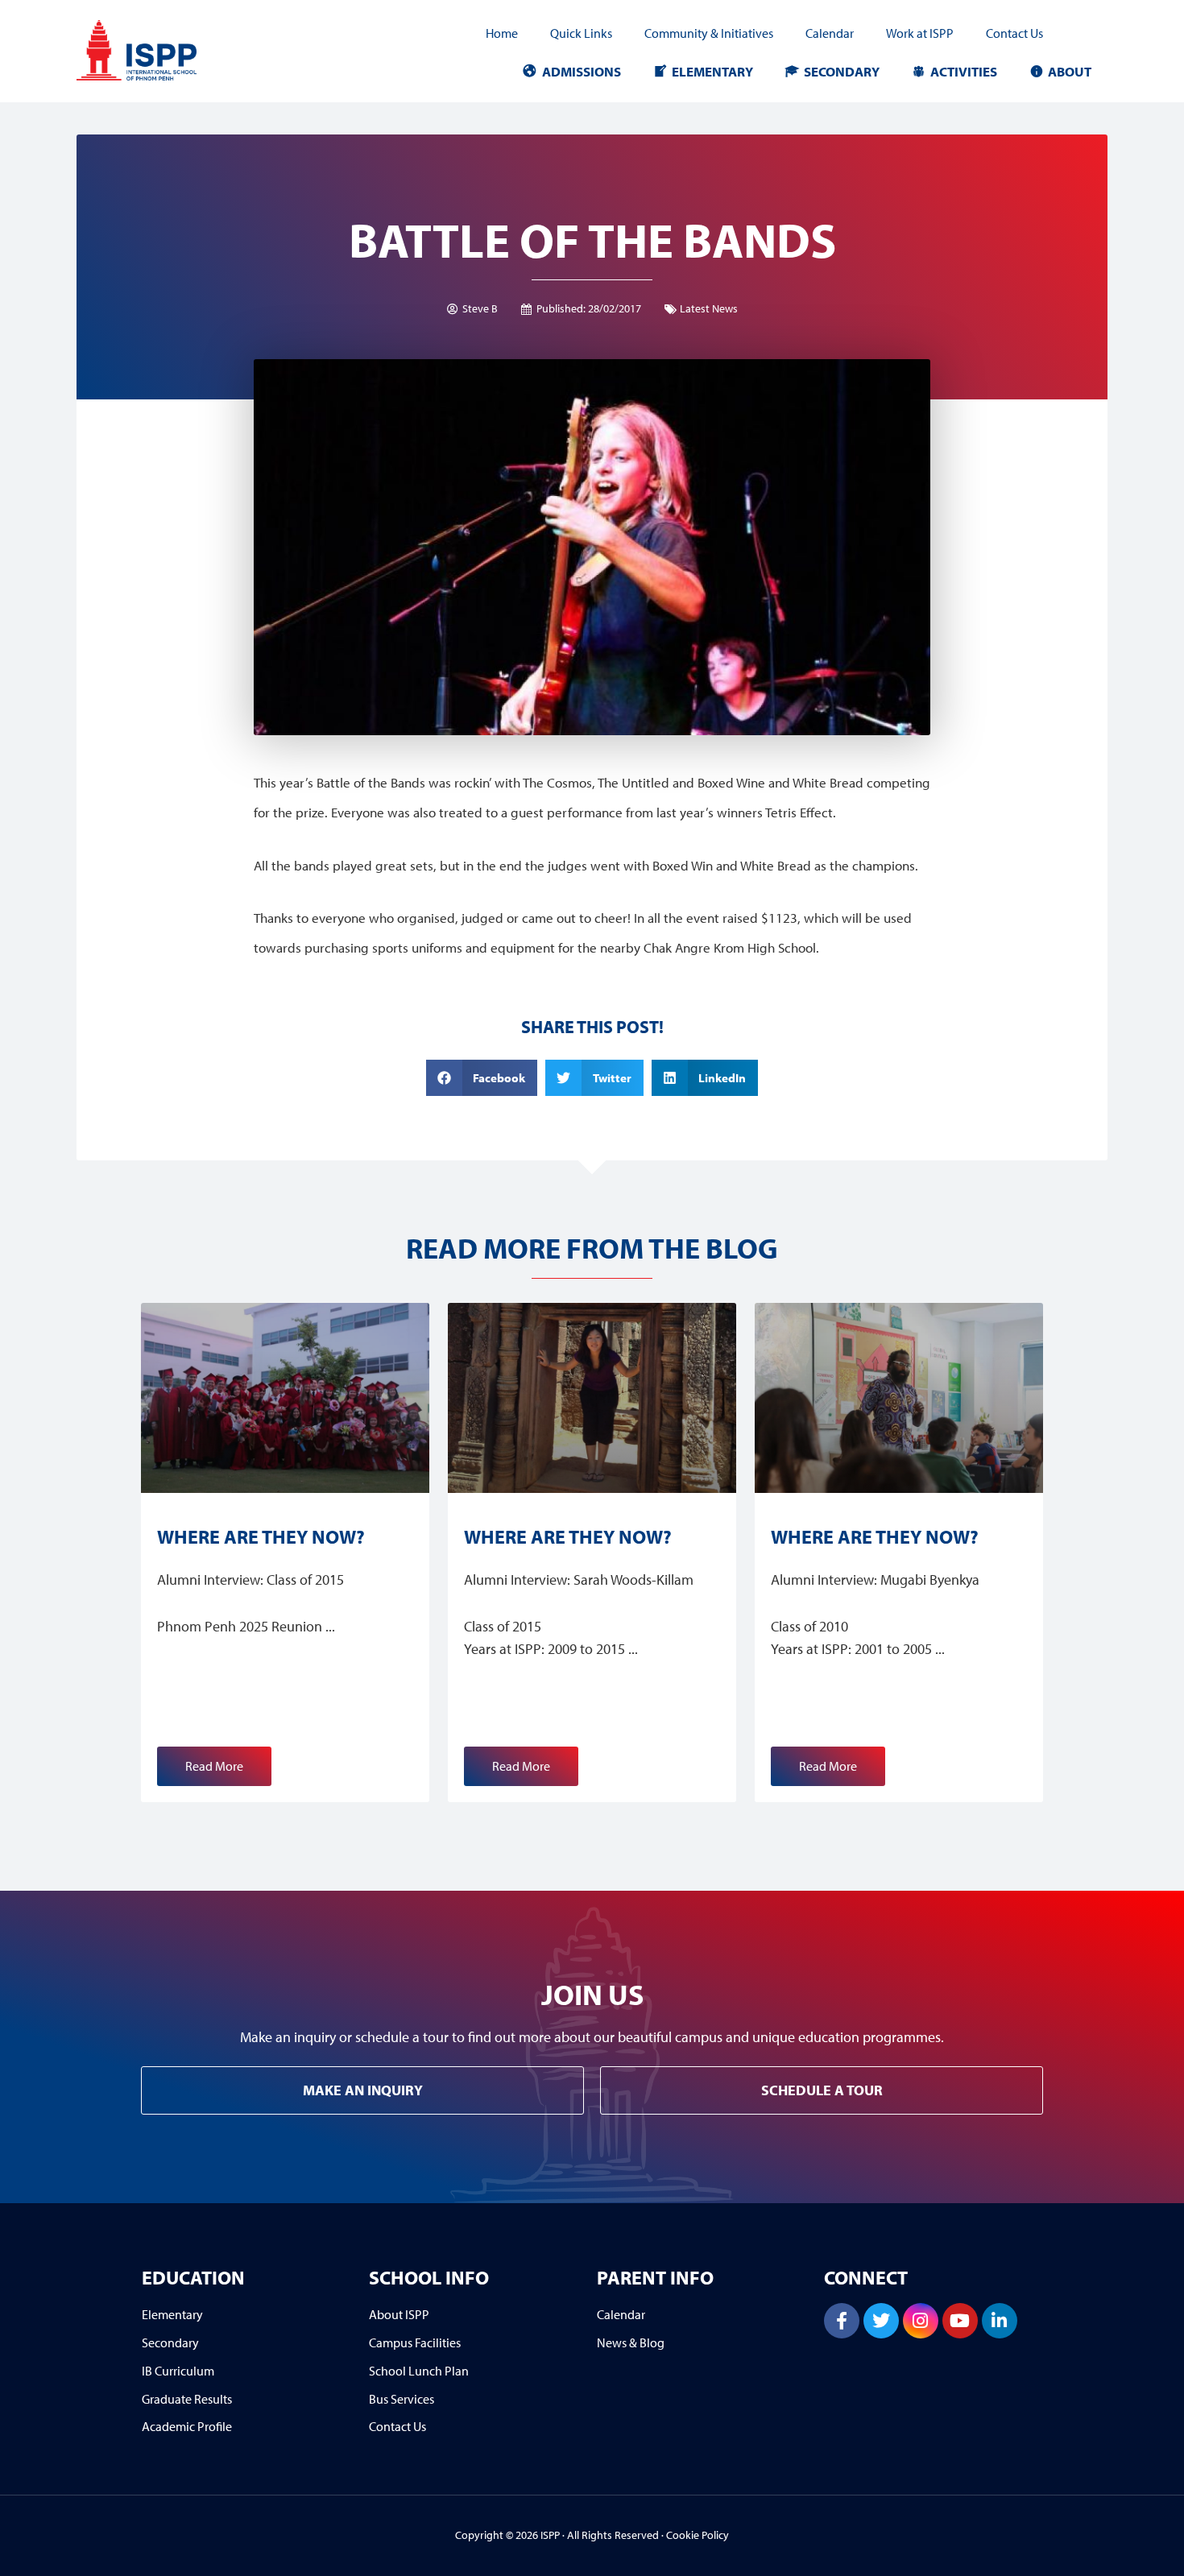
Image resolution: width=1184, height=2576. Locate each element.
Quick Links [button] (581, 33)
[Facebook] (842, 2321)
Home (502, 33)
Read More (214, 1766)
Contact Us (1014, 33)
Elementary (712, 71)
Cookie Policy (698, 2535)
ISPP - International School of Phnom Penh (161, 50)
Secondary (842, 71)
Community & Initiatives (709, 33)
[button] (482, 1078)
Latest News (709, 308)
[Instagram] (921, 2321)
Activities (964, 71)
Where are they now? (261, 1536)
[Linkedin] (1000, 2321)
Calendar (830, 33)
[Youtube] (960, 2321)
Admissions (582, 71)
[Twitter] (881, 2321)
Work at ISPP (920, 33)
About (1070, 71)
